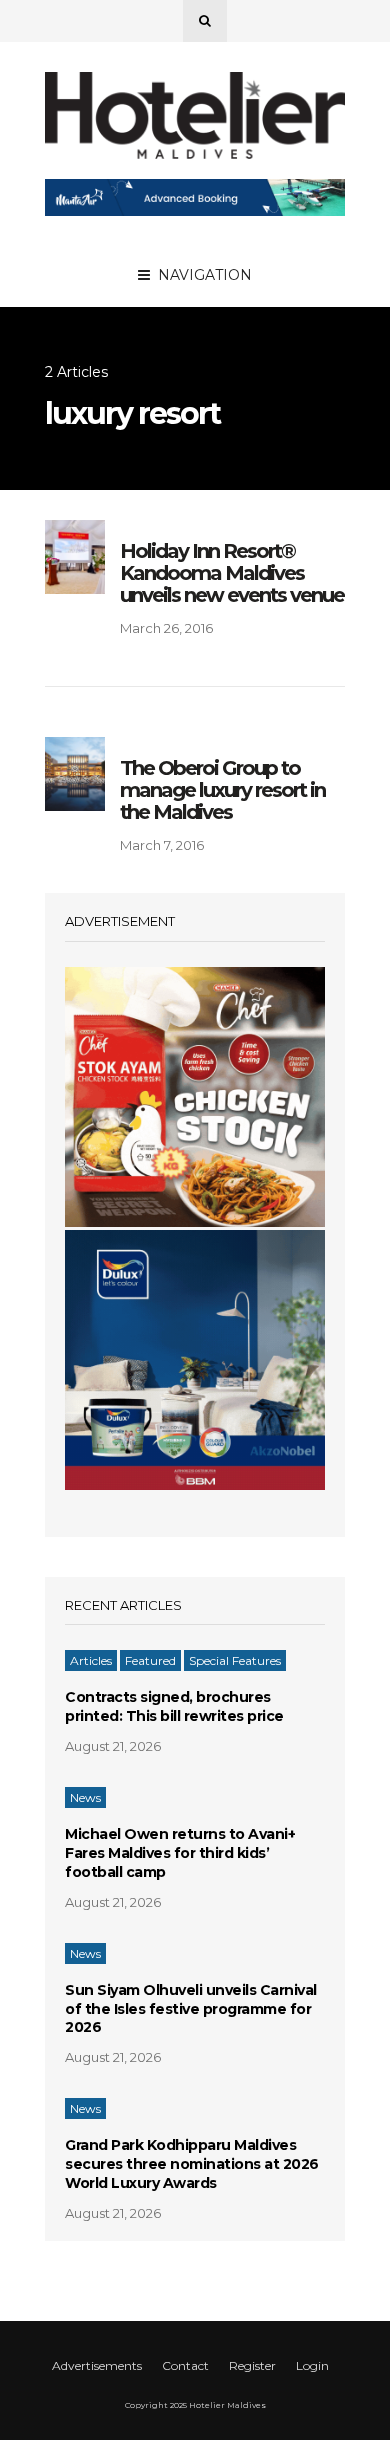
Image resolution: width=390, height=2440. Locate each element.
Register (252, 2365)
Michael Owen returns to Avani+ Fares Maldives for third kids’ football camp (180, 1853)
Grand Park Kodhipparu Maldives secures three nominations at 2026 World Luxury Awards (192, 2164)
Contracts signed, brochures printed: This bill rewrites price (174, 1706)
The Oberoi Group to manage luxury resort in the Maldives (222, 790)
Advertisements (97, 2365)
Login (312, 2365)
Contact (185, 2365)
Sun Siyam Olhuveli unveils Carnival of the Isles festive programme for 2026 (191, 2009)
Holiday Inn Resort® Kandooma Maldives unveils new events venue (232, 573)
